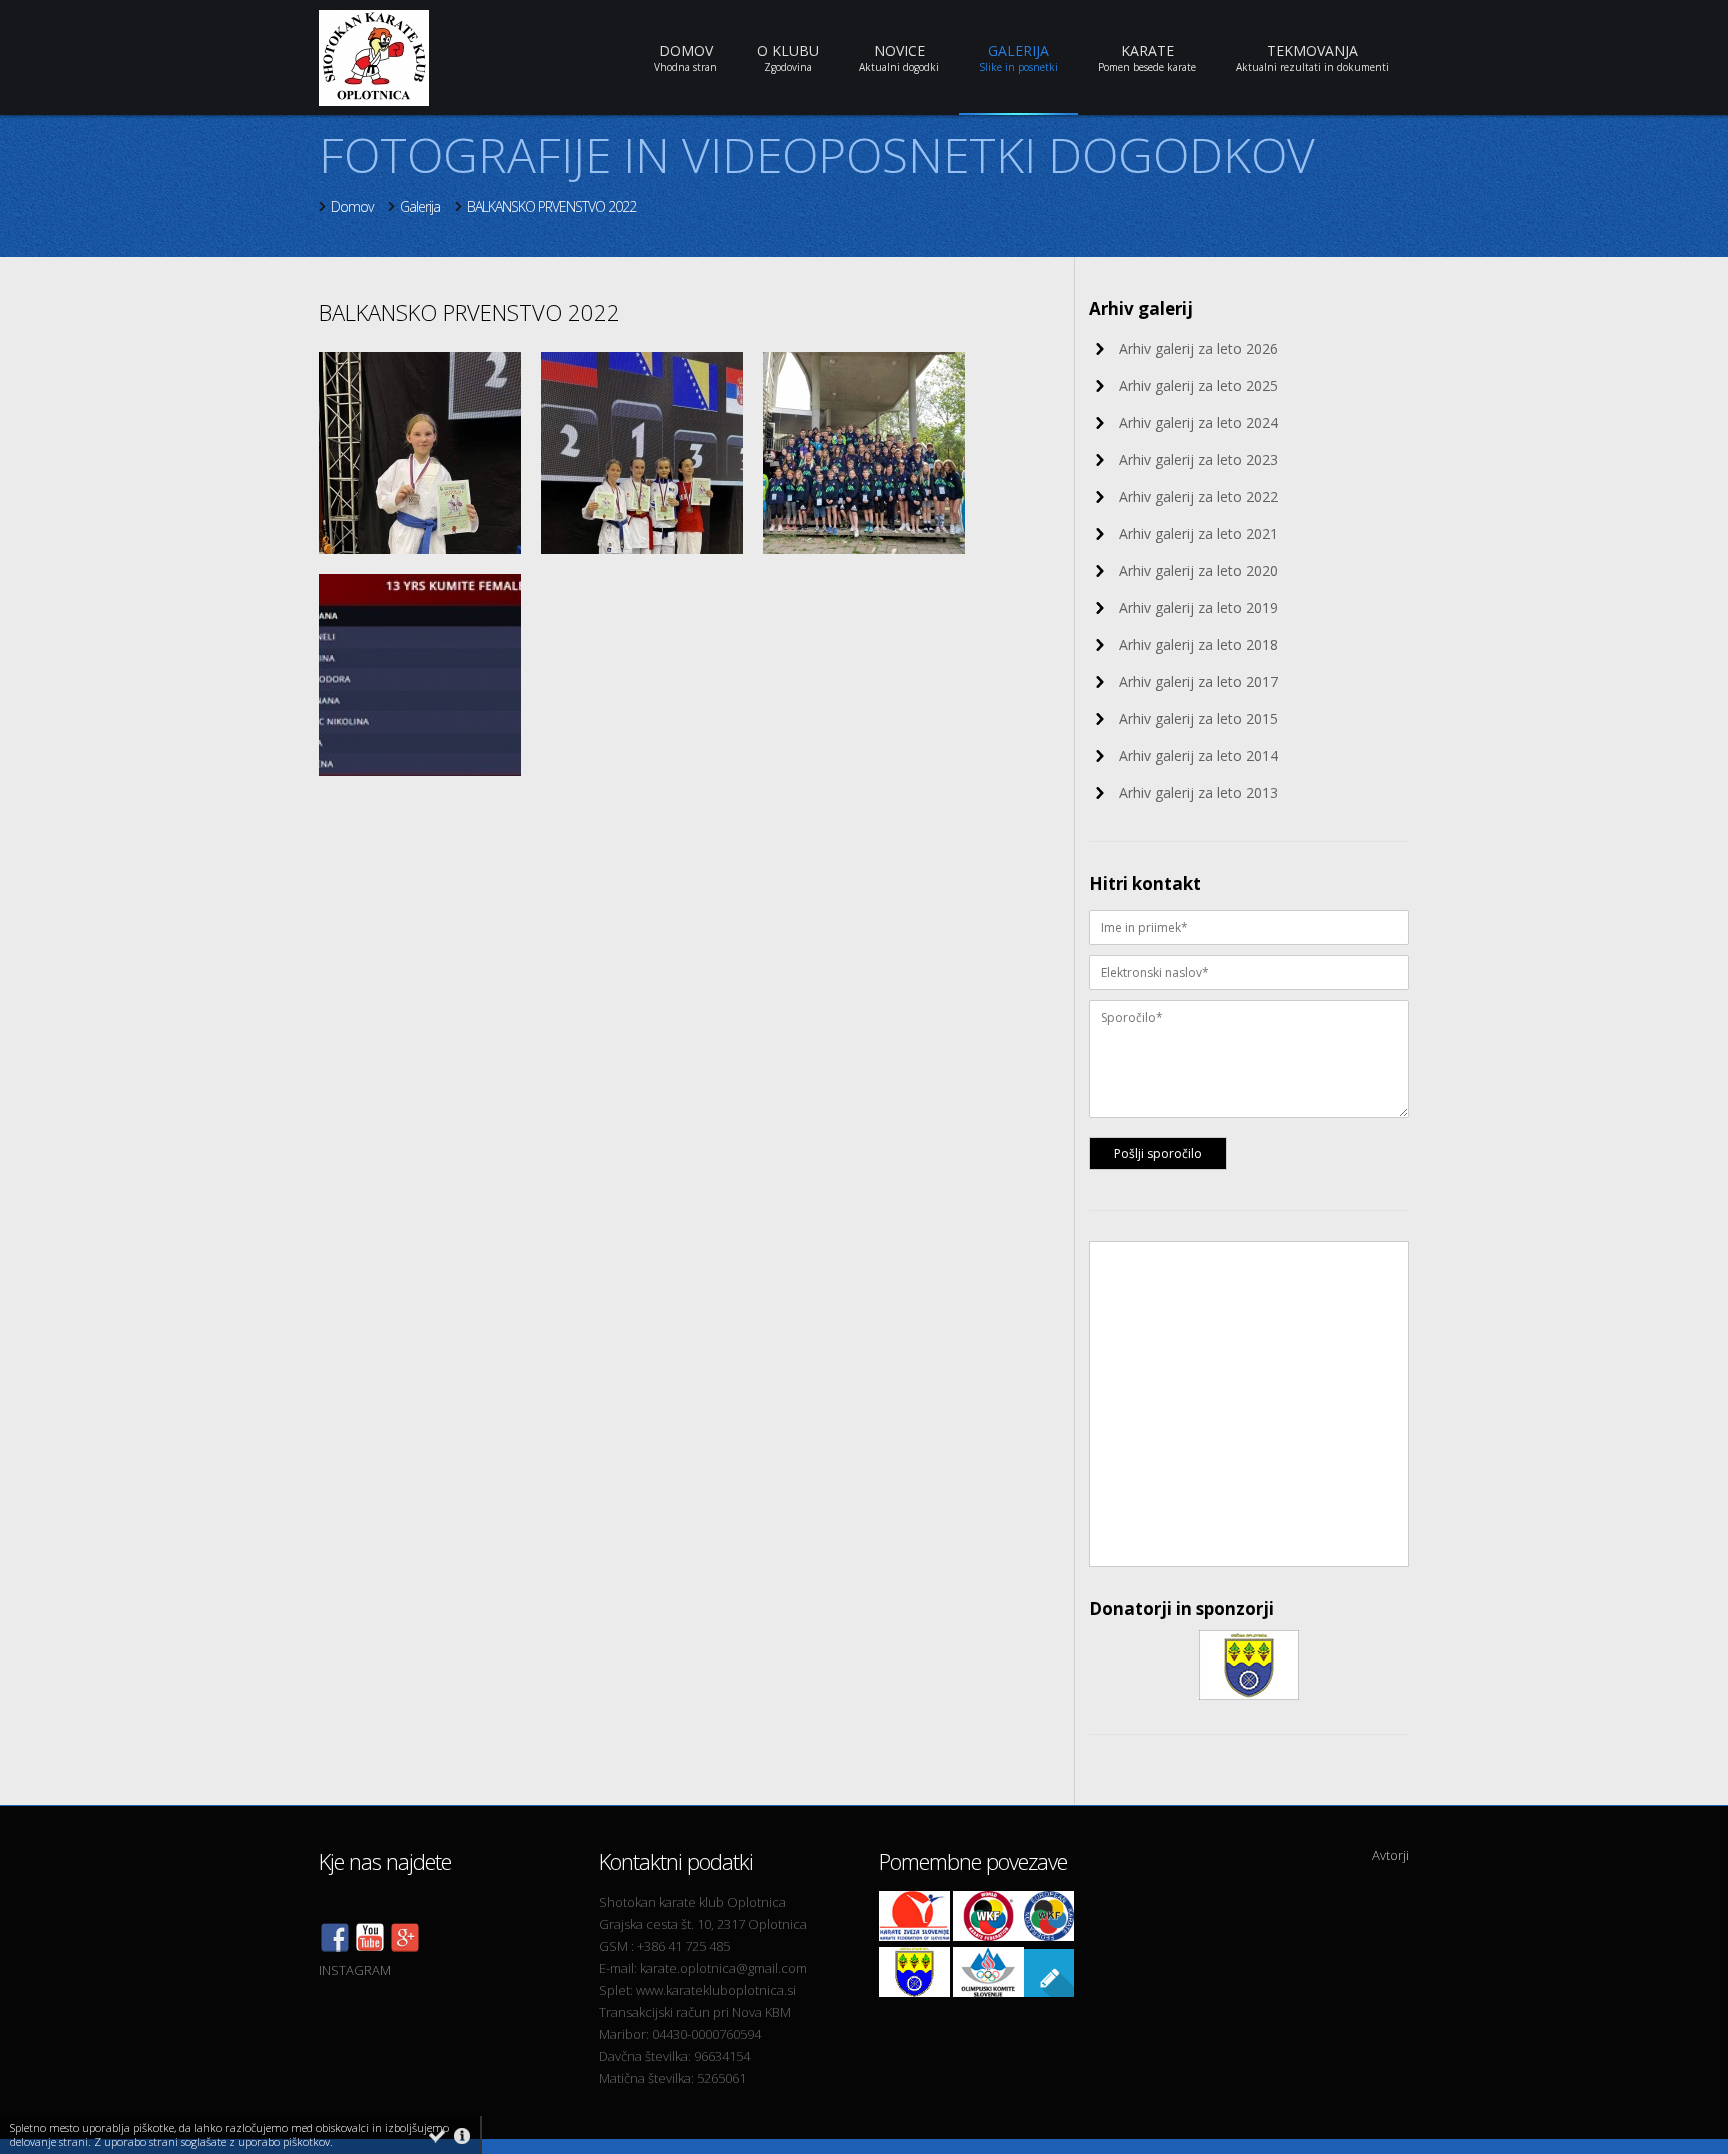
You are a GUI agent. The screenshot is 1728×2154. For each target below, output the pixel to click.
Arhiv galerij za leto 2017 (1198, 681)
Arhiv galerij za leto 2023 (1198, 459)
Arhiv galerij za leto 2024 (1198, 422)
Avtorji (1390, 1855)
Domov (352, 206)
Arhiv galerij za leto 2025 (1198, 385)
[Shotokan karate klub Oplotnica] (370, 1948)
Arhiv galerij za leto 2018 (1198, 644)
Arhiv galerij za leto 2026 (1198, 348)
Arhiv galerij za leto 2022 (1198, 496)
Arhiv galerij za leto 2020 (1198, 570)
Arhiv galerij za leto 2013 (1198, 792)
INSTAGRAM (355, 1970)
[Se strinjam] (437, 2136)
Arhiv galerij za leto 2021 (1198, 533)
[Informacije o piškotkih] (462, 2136)
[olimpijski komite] (988, 1992)
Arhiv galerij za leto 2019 (1198, 607)
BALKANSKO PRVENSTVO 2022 (551, 206)
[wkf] (988, 1936)
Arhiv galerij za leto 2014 (1198, 755)
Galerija (420, 206)
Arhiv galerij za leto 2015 (1198, 718)
